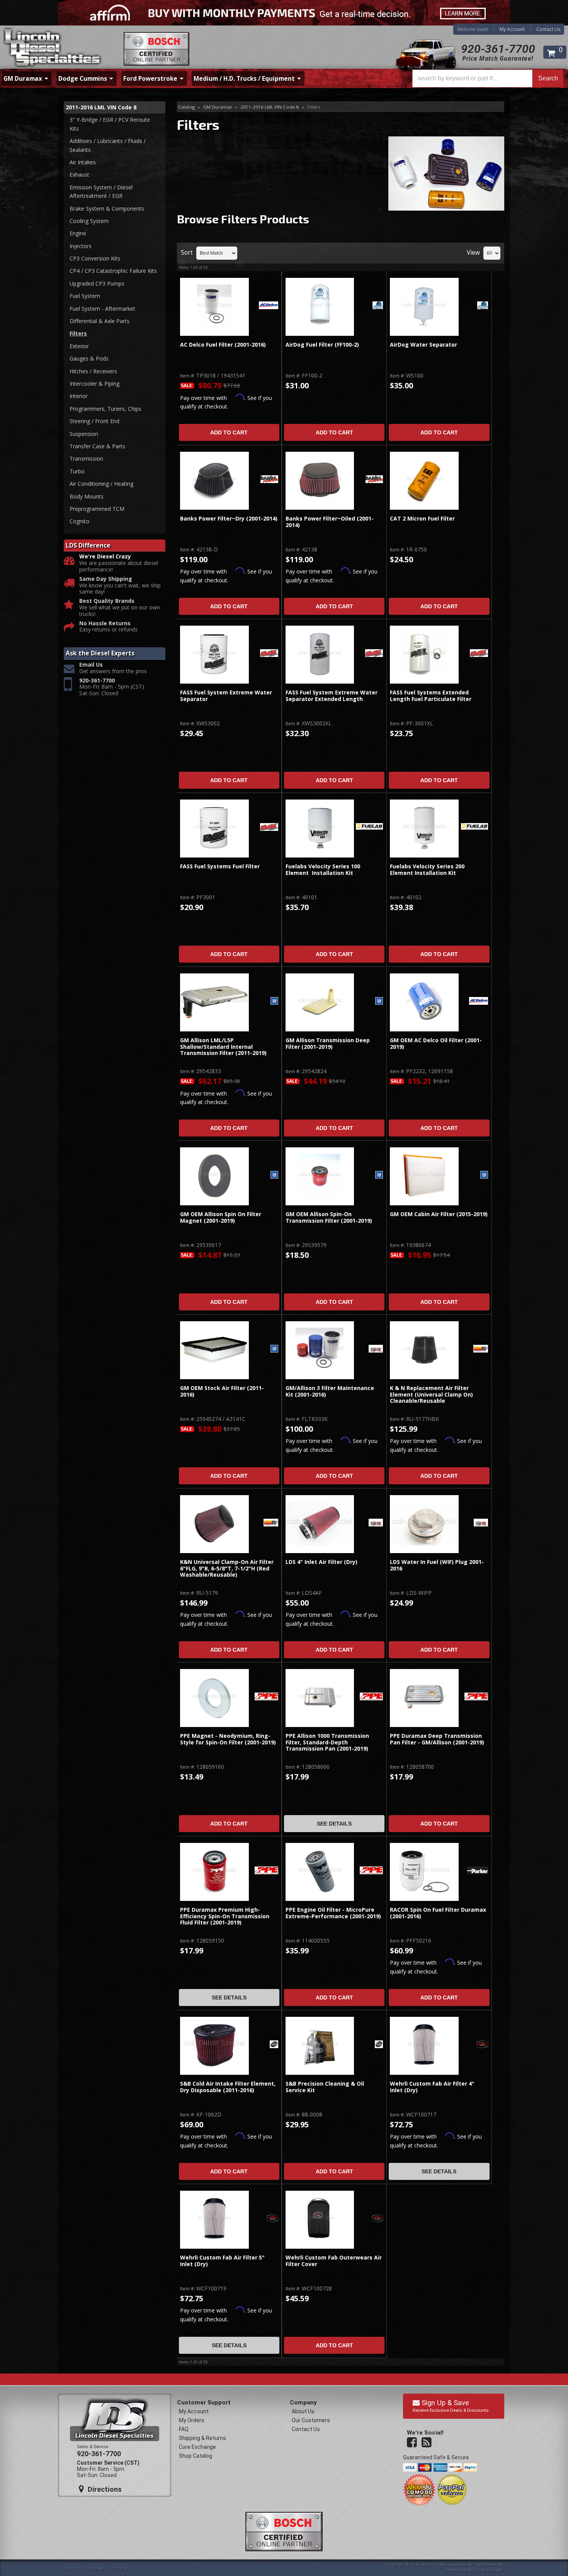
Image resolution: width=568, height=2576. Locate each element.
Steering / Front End (94, 421)
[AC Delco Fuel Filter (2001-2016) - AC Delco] (268, 306)
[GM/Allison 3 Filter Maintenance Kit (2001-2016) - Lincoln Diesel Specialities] (376, 1349)
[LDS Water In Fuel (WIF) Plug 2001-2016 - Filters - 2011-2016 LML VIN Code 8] (424, 1524)
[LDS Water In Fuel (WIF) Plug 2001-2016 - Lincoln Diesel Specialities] (481, 1523)
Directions (104, 2489)
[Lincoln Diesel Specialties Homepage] (53, 48)
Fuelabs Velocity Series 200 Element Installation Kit (427, 870)
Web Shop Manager (485, 2570)
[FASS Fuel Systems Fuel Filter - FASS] (269, 828)
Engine (78, 233)
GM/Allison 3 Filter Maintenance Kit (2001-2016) (330, 1391)
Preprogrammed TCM (97, 509)
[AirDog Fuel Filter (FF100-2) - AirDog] (378, 306)
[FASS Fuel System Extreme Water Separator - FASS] (269, 654)
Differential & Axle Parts (99, 321)
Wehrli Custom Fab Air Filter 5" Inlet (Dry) (222, 2261)
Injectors (81, 246)
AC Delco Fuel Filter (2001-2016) (223, 345)
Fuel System (85, 296)
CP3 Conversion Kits (95, 258)
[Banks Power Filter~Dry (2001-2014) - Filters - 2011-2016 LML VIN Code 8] (214, 481)
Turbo (77, 471)
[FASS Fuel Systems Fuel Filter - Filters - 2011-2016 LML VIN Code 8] (214, 829)
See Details (334, 1824)
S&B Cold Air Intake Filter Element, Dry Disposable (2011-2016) (228, 2087)
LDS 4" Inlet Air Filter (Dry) (321, 1562)
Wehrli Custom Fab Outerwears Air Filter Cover (334, 2261)
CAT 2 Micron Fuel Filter (422, 519)
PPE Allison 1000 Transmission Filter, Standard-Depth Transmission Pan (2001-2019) (327, 1742)
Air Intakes (83, 162)
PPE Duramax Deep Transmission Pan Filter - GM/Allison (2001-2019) (437, 1739)
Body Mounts (87, 496)
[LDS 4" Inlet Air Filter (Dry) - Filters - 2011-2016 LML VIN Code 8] (320, 1524)
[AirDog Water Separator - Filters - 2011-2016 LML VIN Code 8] (424, 307)
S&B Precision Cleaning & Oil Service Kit (325, 2087)
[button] (488, 78)
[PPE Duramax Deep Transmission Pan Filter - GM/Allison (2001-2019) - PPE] (476, 1697)
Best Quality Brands (107, 601)
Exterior (79, 346)
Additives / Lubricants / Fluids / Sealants (108, 145)
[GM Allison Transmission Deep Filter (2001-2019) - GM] (379, 1001)
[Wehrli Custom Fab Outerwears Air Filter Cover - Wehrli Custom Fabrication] (378, 2219)
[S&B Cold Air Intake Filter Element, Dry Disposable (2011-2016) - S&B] (274, 2045)
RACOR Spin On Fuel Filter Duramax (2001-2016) (438, 1913)
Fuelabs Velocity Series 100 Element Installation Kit (323, 870)
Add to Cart (229, 432)
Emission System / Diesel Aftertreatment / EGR (101, 191)
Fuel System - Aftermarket (102, 309)
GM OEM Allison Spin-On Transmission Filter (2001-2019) (329, 1217)
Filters (78, 333)
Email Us (91, 665)
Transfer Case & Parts (97, 446)
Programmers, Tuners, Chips (105, 409)
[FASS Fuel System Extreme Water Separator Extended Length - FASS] (374, 654)
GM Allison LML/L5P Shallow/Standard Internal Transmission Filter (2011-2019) (223, 1047)
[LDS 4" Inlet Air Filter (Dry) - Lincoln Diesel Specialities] (376, 1523)
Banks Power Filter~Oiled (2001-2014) (330, 522)
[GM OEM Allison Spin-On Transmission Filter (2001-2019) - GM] (379, 1175)
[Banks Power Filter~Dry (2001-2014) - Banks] (269, 480)
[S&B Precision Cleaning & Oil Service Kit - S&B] (379, 2045)
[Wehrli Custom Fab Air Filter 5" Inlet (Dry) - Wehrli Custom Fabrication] (273, 2219)
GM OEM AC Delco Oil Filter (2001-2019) (436, 1044)
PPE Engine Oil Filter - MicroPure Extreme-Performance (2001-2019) (333, 1913)
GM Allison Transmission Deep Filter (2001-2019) (328, 1044)
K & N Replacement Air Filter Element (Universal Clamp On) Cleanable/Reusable (431, 1395)
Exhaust (79, 174)
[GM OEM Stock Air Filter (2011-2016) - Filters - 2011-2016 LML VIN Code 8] (214, 1350)
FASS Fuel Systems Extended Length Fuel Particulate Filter (431, 696)
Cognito (79, 521)
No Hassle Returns (105, 624)
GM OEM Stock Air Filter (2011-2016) (222, 1391)
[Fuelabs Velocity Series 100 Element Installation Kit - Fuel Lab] (369, 827)
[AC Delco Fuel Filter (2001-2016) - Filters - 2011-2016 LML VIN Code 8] (214, 307)
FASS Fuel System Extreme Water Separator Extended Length (332, 696)
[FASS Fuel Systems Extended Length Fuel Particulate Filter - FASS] (479, 654)
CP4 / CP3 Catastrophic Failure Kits (113, 271)
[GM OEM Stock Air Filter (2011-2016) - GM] (274, 1349)
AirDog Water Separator (423, 345)
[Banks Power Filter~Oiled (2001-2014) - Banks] (374, 480)
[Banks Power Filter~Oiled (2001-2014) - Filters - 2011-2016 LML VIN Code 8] (320, 481)
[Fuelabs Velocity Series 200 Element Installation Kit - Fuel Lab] (474, 827)
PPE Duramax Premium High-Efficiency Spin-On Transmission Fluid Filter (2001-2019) (225, 1916)
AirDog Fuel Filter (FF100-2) (322, 345)
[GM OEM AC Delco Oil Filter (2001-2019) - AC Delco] (479, 1001)
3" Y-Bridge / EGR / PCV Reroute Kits (110, 124)
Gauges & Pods (89, 358)
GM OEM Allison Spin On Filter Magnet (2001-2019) (221, 1217)
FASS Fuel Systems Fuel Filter (220, 867)
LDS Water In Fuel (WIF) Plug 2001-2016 (437, 1565)
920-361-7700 (498, 49)
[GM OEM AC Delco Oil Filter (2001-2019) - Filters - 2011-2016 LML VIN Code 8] (424, 1002)
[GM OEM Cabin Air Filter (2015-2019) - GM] (484, 1175)
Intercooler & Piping (94, 384)
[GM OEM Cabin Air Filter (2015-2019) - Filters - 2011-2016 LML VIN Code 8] (424, 1176)
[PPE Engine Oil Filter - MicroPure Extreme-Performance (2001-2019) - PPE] (372, 1871)
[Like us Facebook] (413, 2443)
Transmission (86, 459)
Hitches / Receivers (93, 371)
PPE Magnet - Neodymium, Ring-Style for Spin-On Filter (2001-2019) (228, 1739)
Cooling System (89, 221)
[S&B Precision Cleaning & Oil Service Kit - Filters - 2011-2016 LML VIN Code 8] (320, 2046)
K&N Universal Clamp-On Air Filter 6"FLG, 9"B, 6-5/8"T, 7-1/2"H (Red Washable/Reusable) (227, 1569)
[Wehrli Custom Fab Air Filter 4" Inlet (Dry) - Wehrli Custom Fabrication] (482, 2045)
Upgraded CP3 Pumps (97, 283)
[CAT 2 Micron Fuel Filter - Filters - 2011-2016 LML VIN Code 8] (424, 481)
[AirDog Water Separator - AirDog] (483, 306)
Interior (79, 396)
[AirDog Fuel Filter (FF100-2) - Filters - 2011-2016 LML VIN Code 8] (320, 307)
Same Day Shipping (106, 579)
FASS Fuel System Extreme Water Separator (226, 696)
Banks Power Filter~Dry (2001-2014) (229, 519)
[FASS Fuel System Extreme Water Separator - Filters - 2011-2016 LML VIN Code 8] (214, 655)
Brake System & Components (107, 208)
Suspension (84, 434)
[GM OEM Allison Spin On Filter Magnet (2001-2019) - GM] (274, 1175)
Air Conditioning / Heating (101, 484)
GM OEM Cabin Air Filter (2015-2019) (439, 1214)
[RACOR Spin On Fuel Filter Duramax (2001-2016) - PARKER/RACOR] (478, 1871)
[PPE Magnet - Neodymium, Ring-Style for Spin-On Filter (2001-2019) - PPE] (266, 1697)
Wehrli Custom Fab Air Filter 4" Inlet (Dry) (432, 2087)
